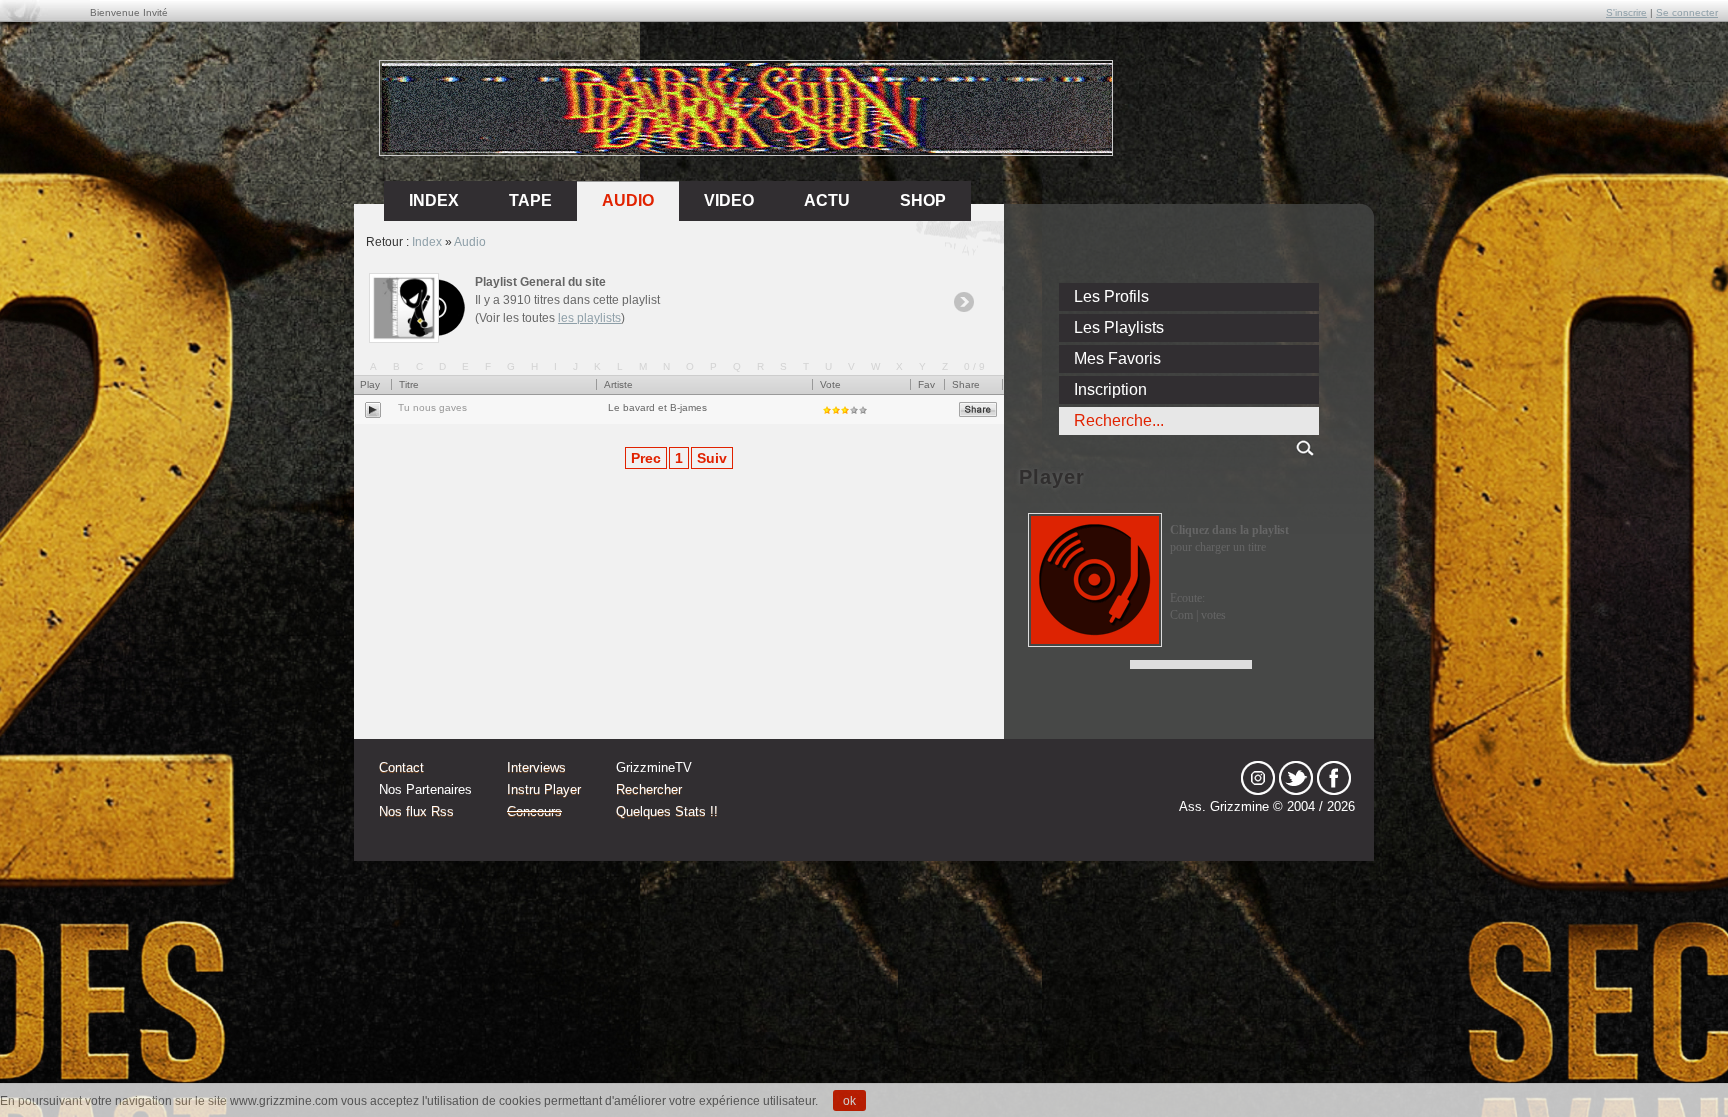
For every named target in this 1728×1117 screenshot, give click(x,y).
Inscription (1110, 389)
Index (427, 242)
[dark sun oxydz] (747, 148)
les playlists (589, 318)
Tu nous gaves (432, 407)
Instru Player (544, 789)
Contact (401, 767)
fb (1334, 778)
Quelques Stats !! (667, 811)
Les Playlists (1119, 327)
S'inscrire (1626, 12)
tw (1296, 778)
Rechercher (649, 789)
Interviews (536, 767)
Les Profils (1111, 296)
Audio (628, 200)
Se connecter (1687, 12)
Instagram (1258, 778)
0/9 (976, 366)
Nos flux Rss (416, 811)
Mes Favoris (1117, 358)
